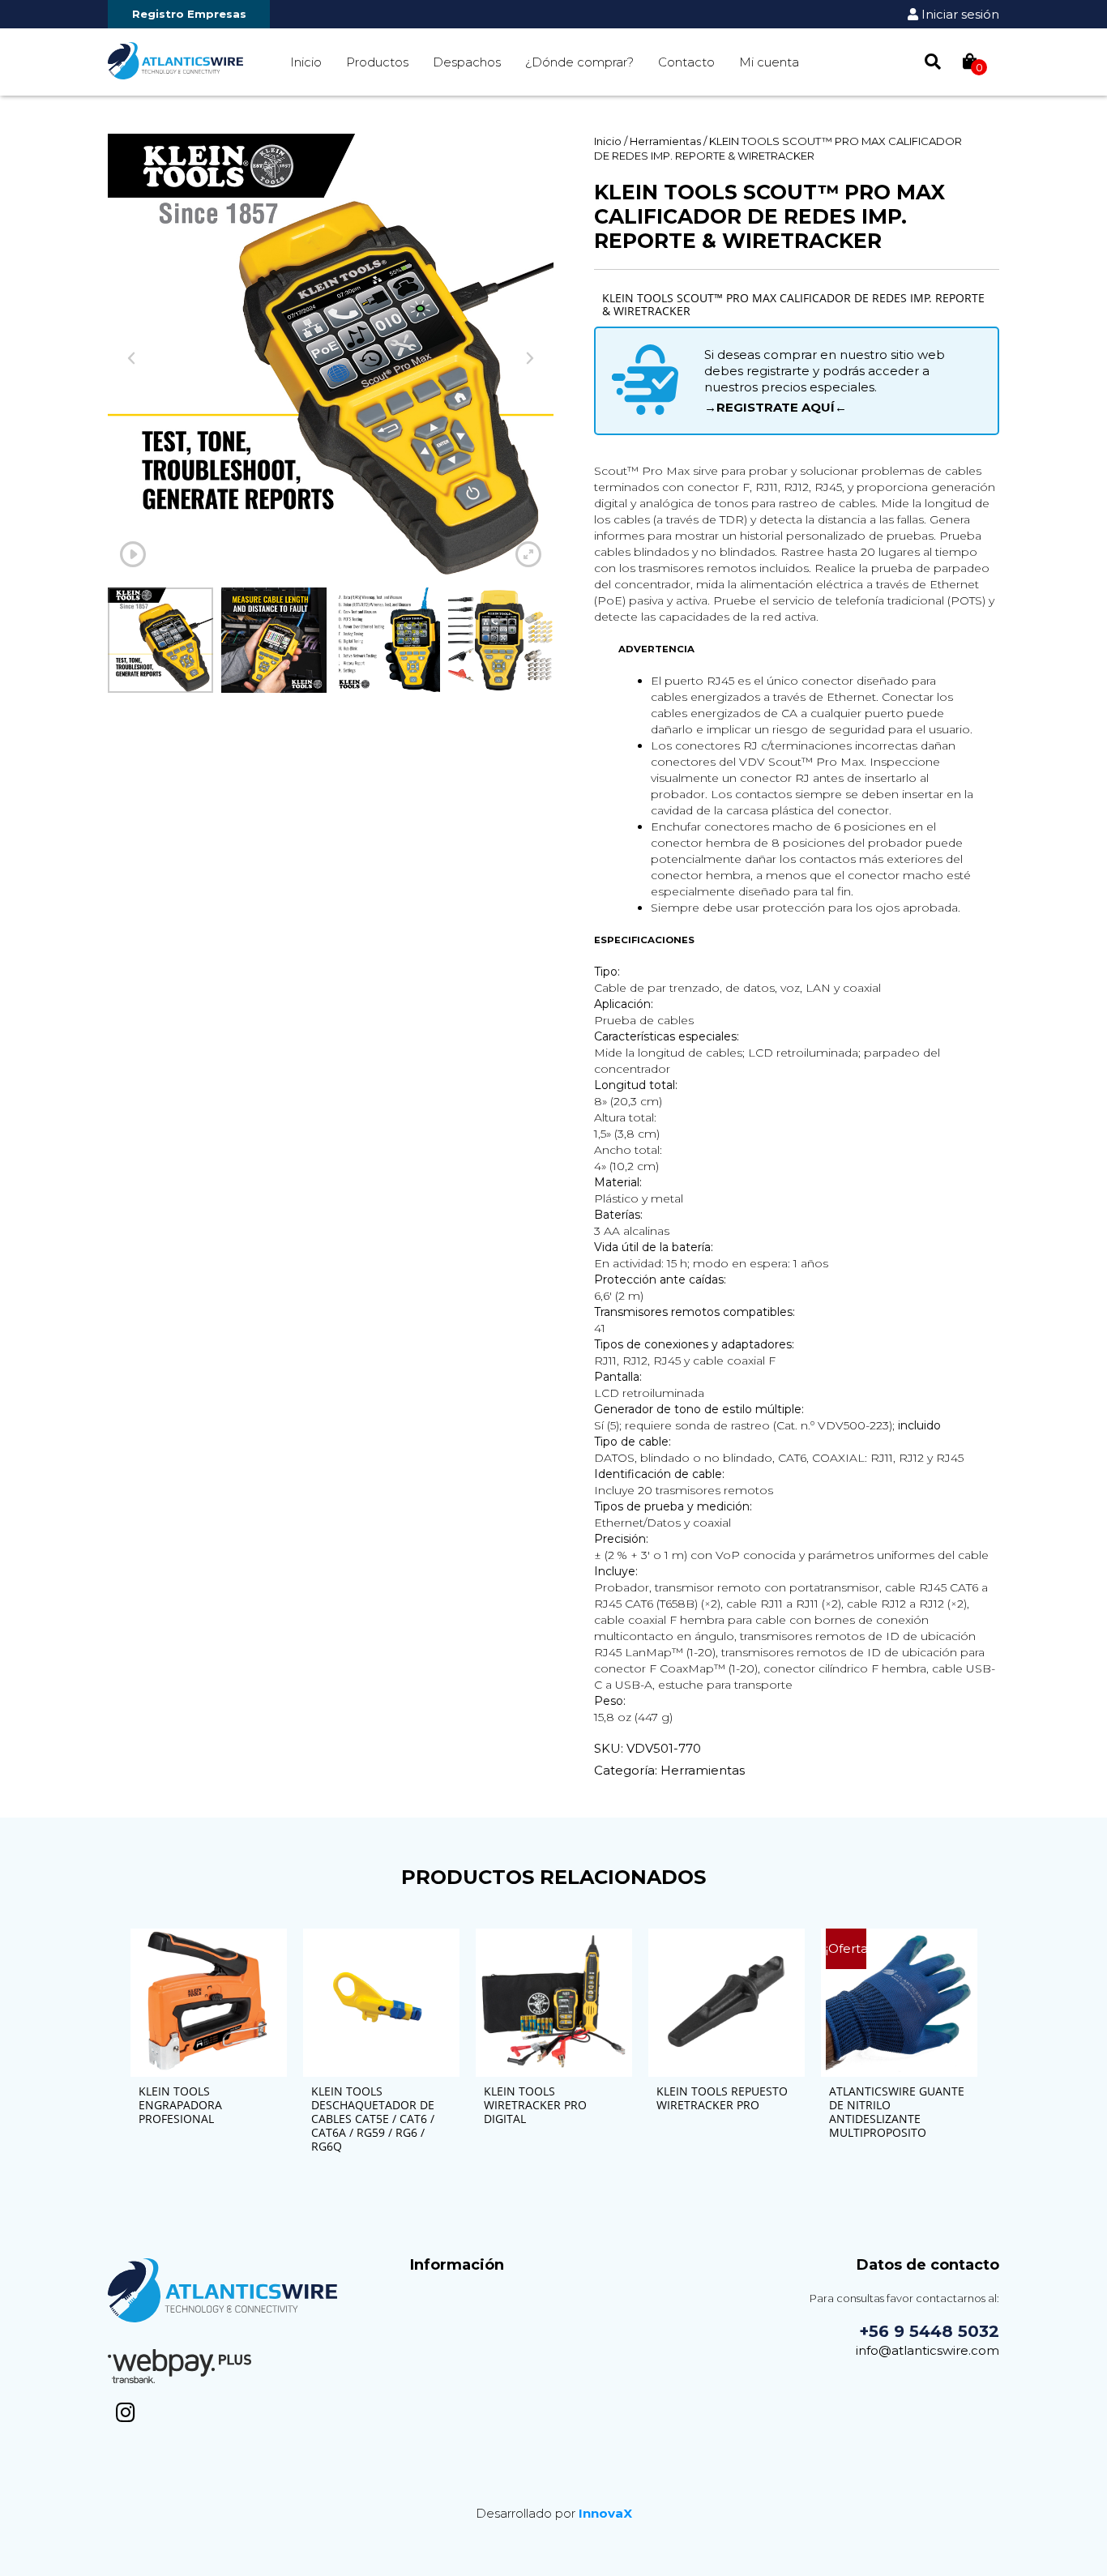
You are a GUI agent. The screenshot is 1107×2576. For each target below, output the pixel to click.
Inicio (306, 62)
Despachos (467, 62)
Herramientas (665, 141)
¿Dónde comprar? (579, 62)
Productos (377, 62)
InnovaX (605, 2513)
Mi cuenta (769, 62)
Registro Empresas (189, 14)
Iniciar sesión (959, 14)
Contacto (686, 62)
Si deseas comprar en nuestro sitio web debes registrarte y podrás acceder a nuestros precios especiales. (825, 381)
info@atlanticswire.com (927, 2350)
